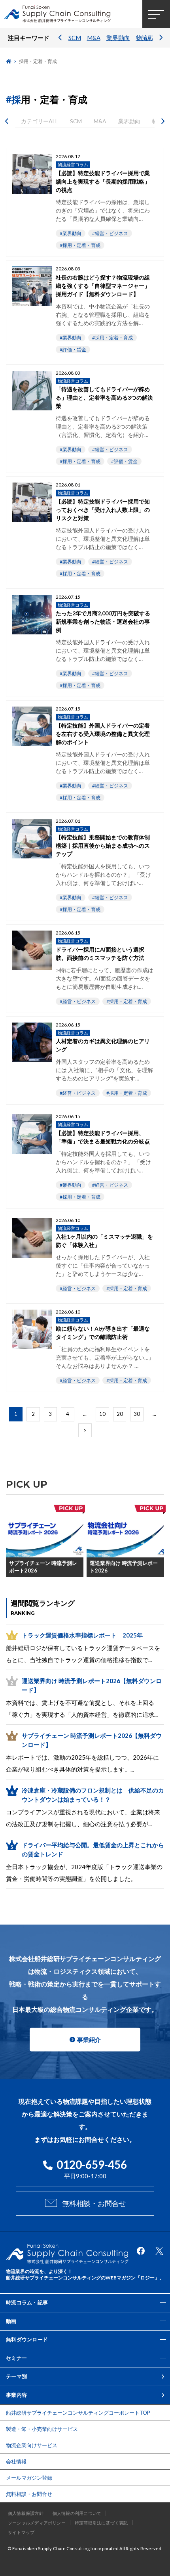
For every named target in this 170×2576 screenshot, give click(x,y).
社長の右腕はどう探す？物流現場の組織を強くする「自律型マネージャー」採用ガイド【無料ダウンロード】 (103, 286)
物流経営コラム (73, 164)
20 (120, 1414)
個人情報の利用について (77, 2513)
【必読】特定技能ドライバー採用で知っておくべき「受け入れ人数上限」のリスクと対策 (103, 510)
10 (102, 1414)
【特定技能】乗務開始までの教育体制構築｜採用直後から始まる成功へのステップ (103, 846)
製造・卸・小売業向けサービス (42, 2429)
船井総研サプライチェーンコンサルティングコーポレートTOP (78, 2413)
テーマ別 (16, 2376)
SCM (75, 38)
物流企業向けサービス (32, 2445)
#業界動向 (71, 233)
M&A (94, 38)
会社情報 (16, 2461)
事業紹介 (89, 2040)
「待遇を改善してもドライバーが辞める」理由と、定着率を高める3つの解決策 (104, 397)
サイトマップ (21, 2532)
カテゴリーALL (40, 121)
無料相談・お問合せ (94, 2203)
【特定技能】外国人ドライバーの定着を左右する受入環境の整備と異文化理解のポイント (103, 734)
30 (137, 1414)
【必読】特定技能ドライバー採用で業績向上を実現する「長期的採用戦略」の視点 (103, 181)
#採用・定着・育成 (80, 245)
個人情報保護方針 (26, 2513)
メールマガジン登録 (29, 2478)
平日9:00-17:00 (92, 2169)
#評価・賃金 (73, 350)
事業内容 (16, 2395)
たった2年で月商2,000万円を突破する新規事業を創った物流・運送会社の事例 (103, 621)
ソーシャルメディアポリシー (37, 2523)
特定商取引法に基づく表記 (101, 2523)
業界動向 (118, 38)
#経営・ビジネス (110, 233)
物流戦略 (148, 38)
